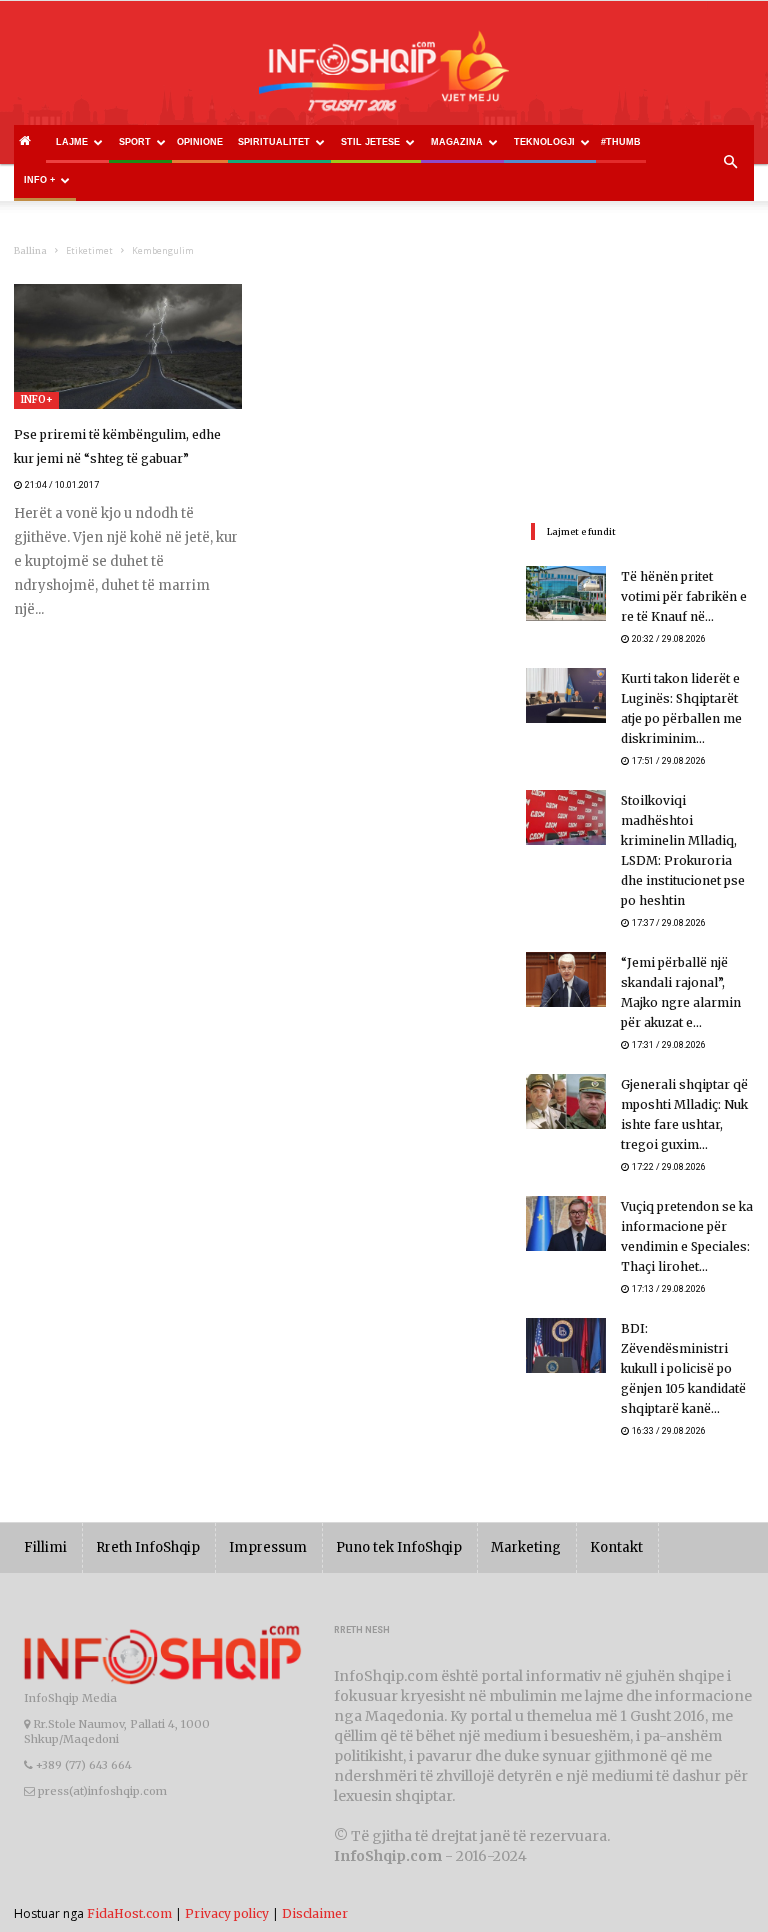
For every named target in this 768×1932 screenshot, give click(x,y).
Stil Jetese (370, 142)
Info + (39, 180)
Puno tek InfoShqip (399, 1547)
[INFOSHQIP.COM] (384, 77)
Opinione (200, 142)
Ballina (30, 250)
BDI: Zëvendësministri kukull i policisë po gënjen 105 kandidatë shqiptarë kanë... (683, 1368)
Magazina (457, 142)
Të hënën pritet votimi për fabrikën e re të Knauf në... (684, 596)
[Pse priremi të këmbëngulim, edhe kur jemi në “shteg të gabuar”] (128, 346)
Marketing (526, 1547)
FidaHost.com (129, 1913)
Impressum (268, 1547)
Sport (135, 142)
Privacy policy (227, 1913)
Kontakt (616, 1547)
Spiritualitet (274, 142)
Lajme (72, 142)
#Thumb (621, 142)
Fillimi (45, 1547)
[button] (730, 163)
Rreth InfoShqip (148, 1547)
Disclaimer (315, 1913)
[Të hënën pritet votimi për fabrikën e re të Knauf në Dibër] (566, 593)
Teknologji (544, 142)
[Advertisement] (640, 384)
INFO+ (36, 399)
